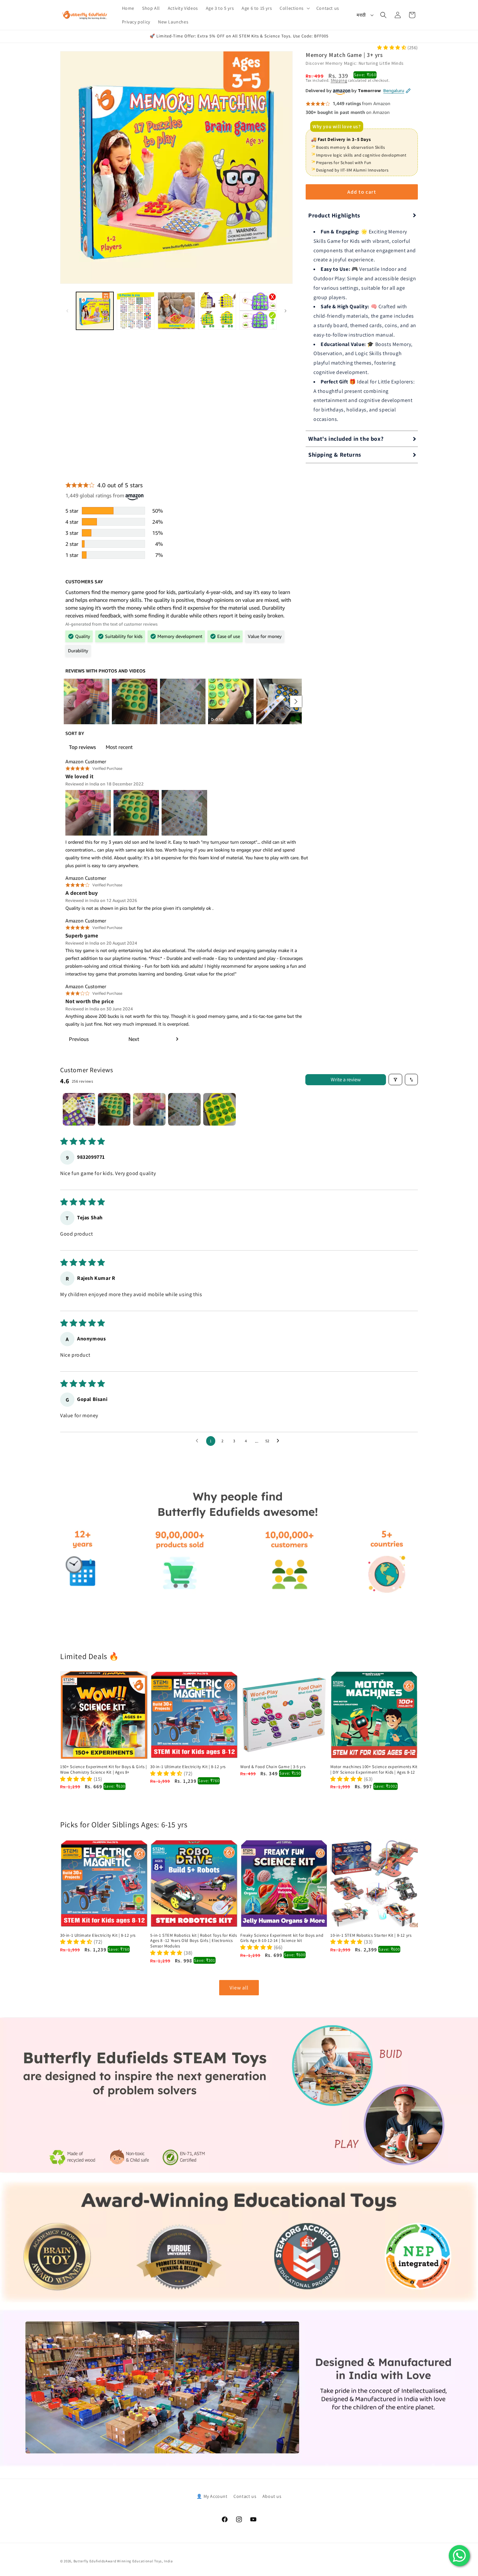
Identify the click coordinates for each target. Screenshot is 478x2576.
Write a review (346, 1080)
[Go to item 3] (149, 1109)
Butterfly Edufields (89, 2561)
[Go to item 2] (114, 1109)
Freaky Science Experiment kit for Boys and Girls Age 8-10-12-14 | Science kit (282, 1938)
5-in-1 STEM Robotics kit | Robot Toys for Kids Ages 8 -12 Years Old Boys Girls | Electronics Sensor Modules (194, 1941)
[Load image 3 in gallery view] (176, 311)
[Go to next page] (280, 1441)
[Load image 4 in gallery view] (217, 311)
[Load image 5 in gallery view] (258, 311)
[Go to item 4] (184, 1109)
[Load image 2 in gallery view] (135, 311)
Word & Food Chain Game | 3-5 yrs (273, 1767)
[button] (294, 8)
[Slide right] (285, 311)
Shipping (339, 80)
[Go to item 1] (79, 1109)
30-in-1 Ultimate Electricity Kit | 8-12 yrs (188, 1767)
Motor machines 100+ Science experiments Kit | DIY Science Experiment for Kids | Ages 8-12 (374, 1770)
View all (239, 1988)
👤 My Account (212, 2496)
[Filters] (395, 1080)
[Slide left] (67, 311)
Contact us (245, 2496)
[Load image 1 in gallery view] (95, 311)
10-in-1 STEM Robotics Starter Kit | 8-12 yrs (371, 1935)
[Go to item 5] (219, 1109)
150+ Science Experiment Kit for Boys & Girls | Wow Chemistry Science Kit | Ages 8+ (104, 1770)
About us (272, 2496)
